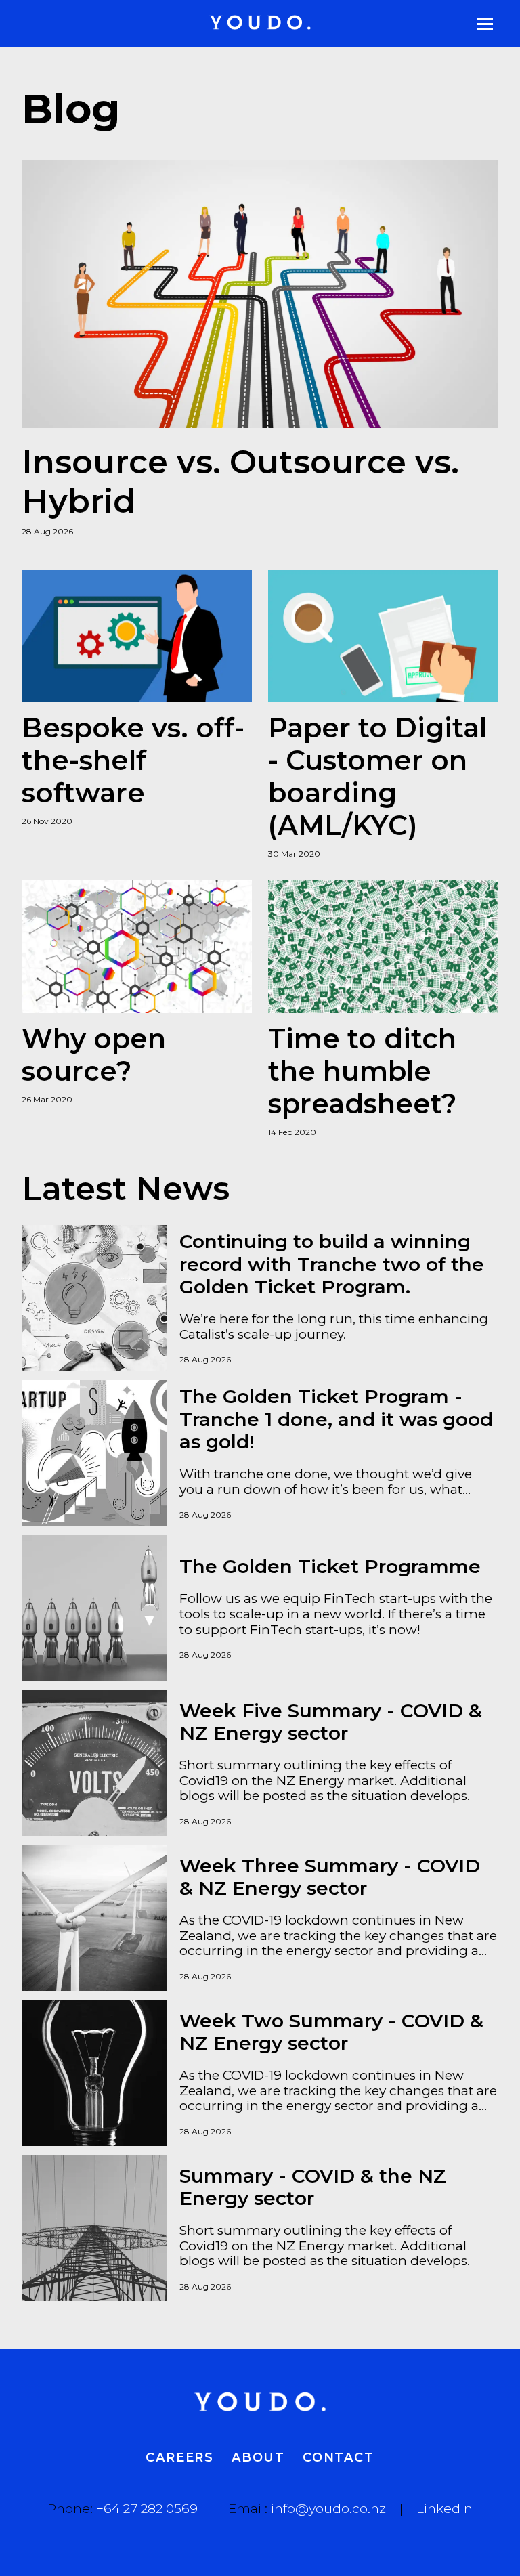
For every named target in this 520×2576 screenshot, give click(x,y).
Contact (339, 2457)
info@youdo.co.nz (328, 2509)
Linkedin (445, 2509)
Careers (180, 2457)
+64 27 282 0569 (147, 2509)
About (258, 2457)
